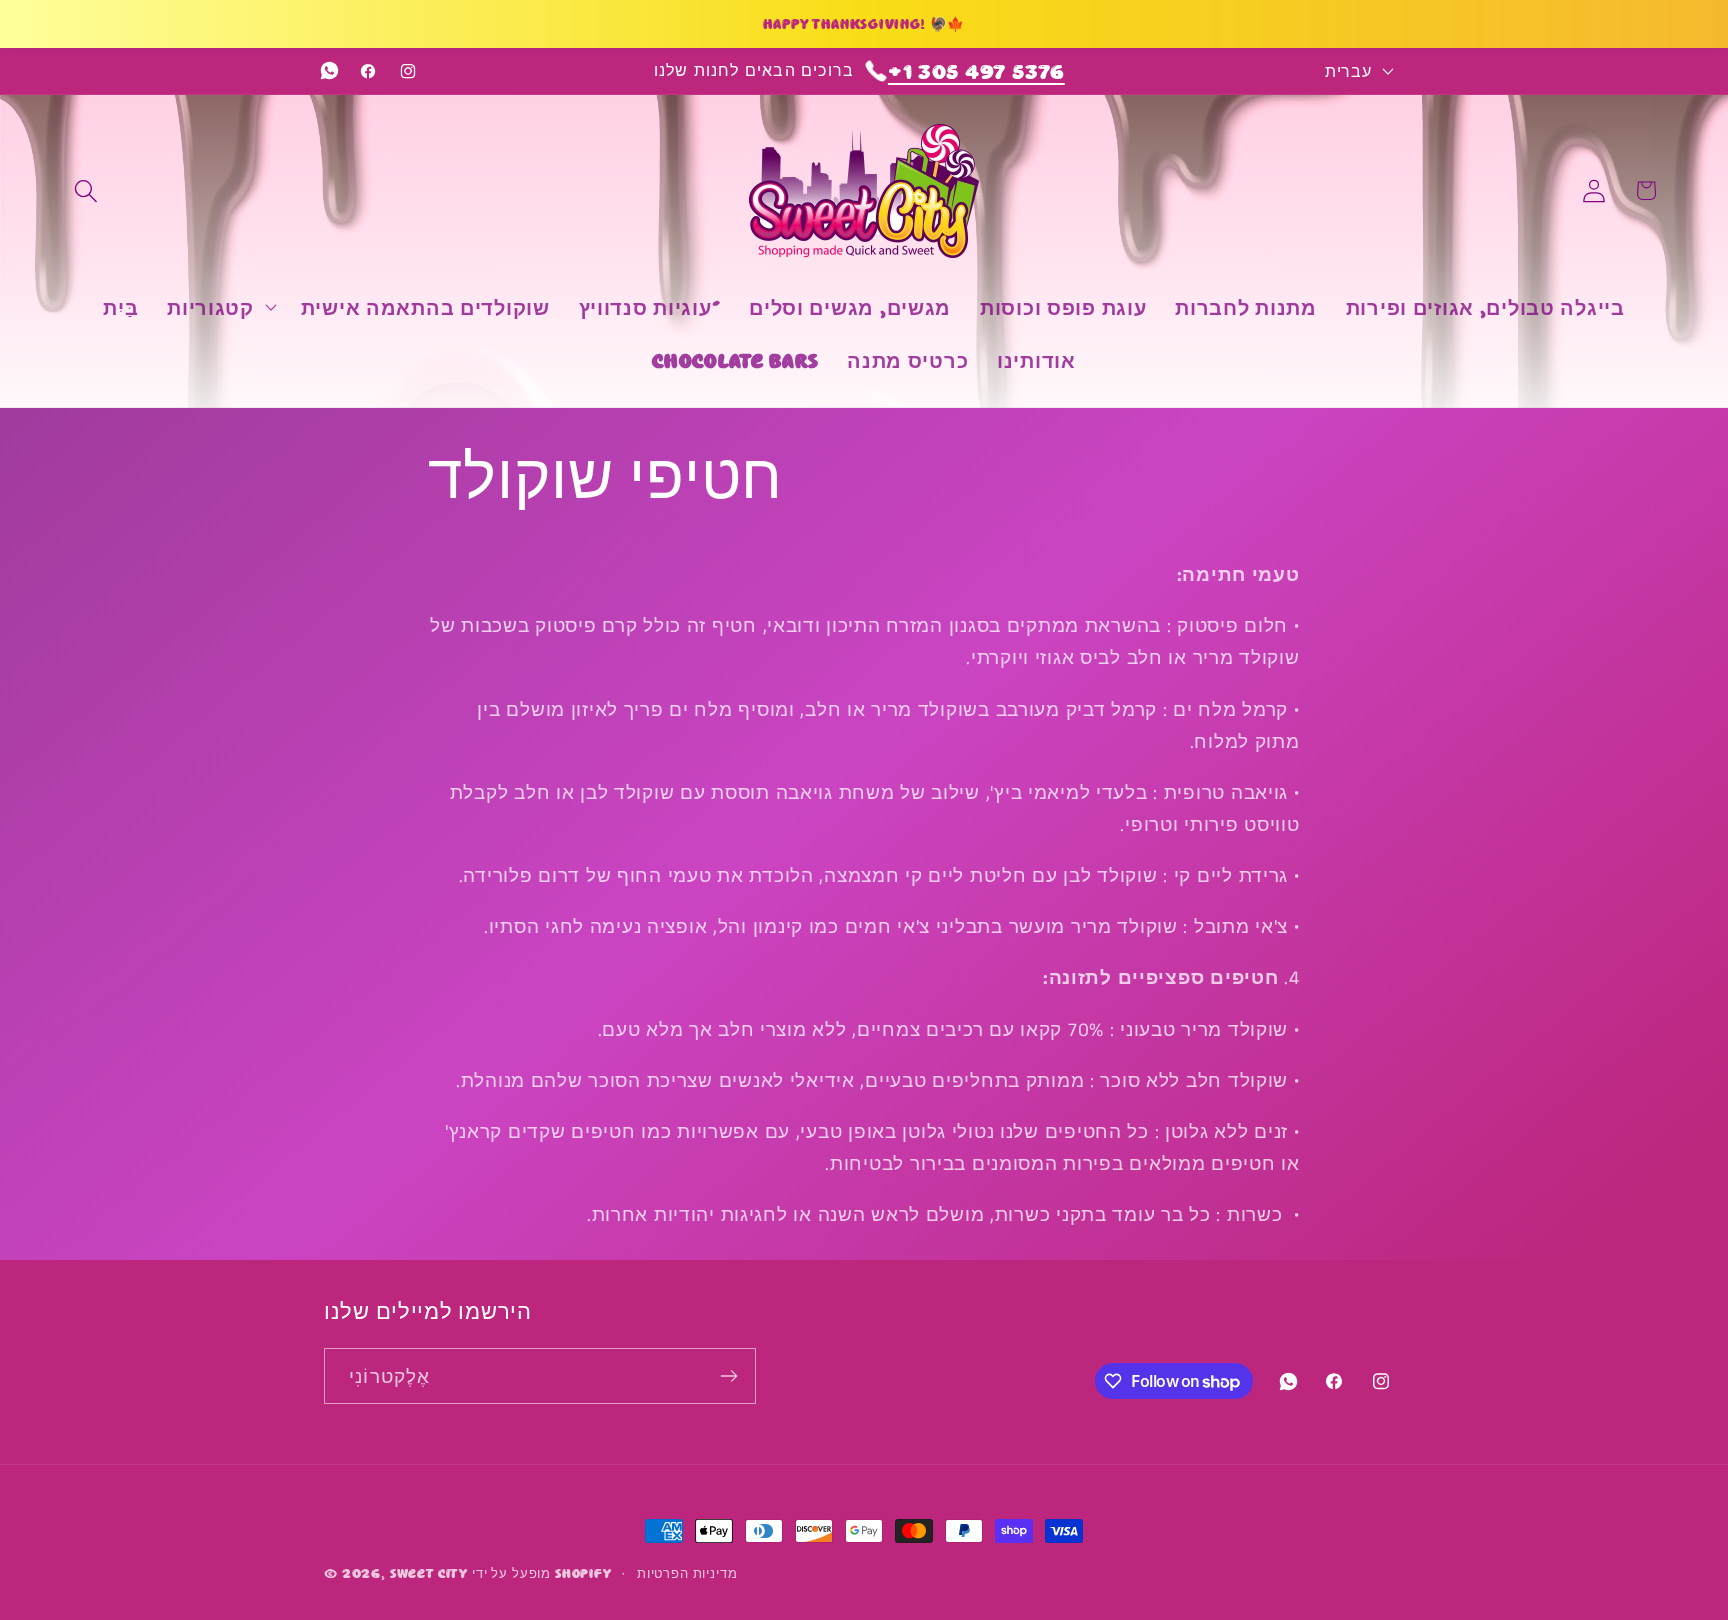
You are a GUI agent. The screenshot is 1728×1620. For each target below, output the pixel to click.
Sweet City (429, 1572)
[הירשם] (728, 1376)
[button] (86, 190)
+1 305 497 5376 (976, 70)
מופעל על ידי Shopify (542, 1572)
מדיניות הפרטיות (687, 1572)
